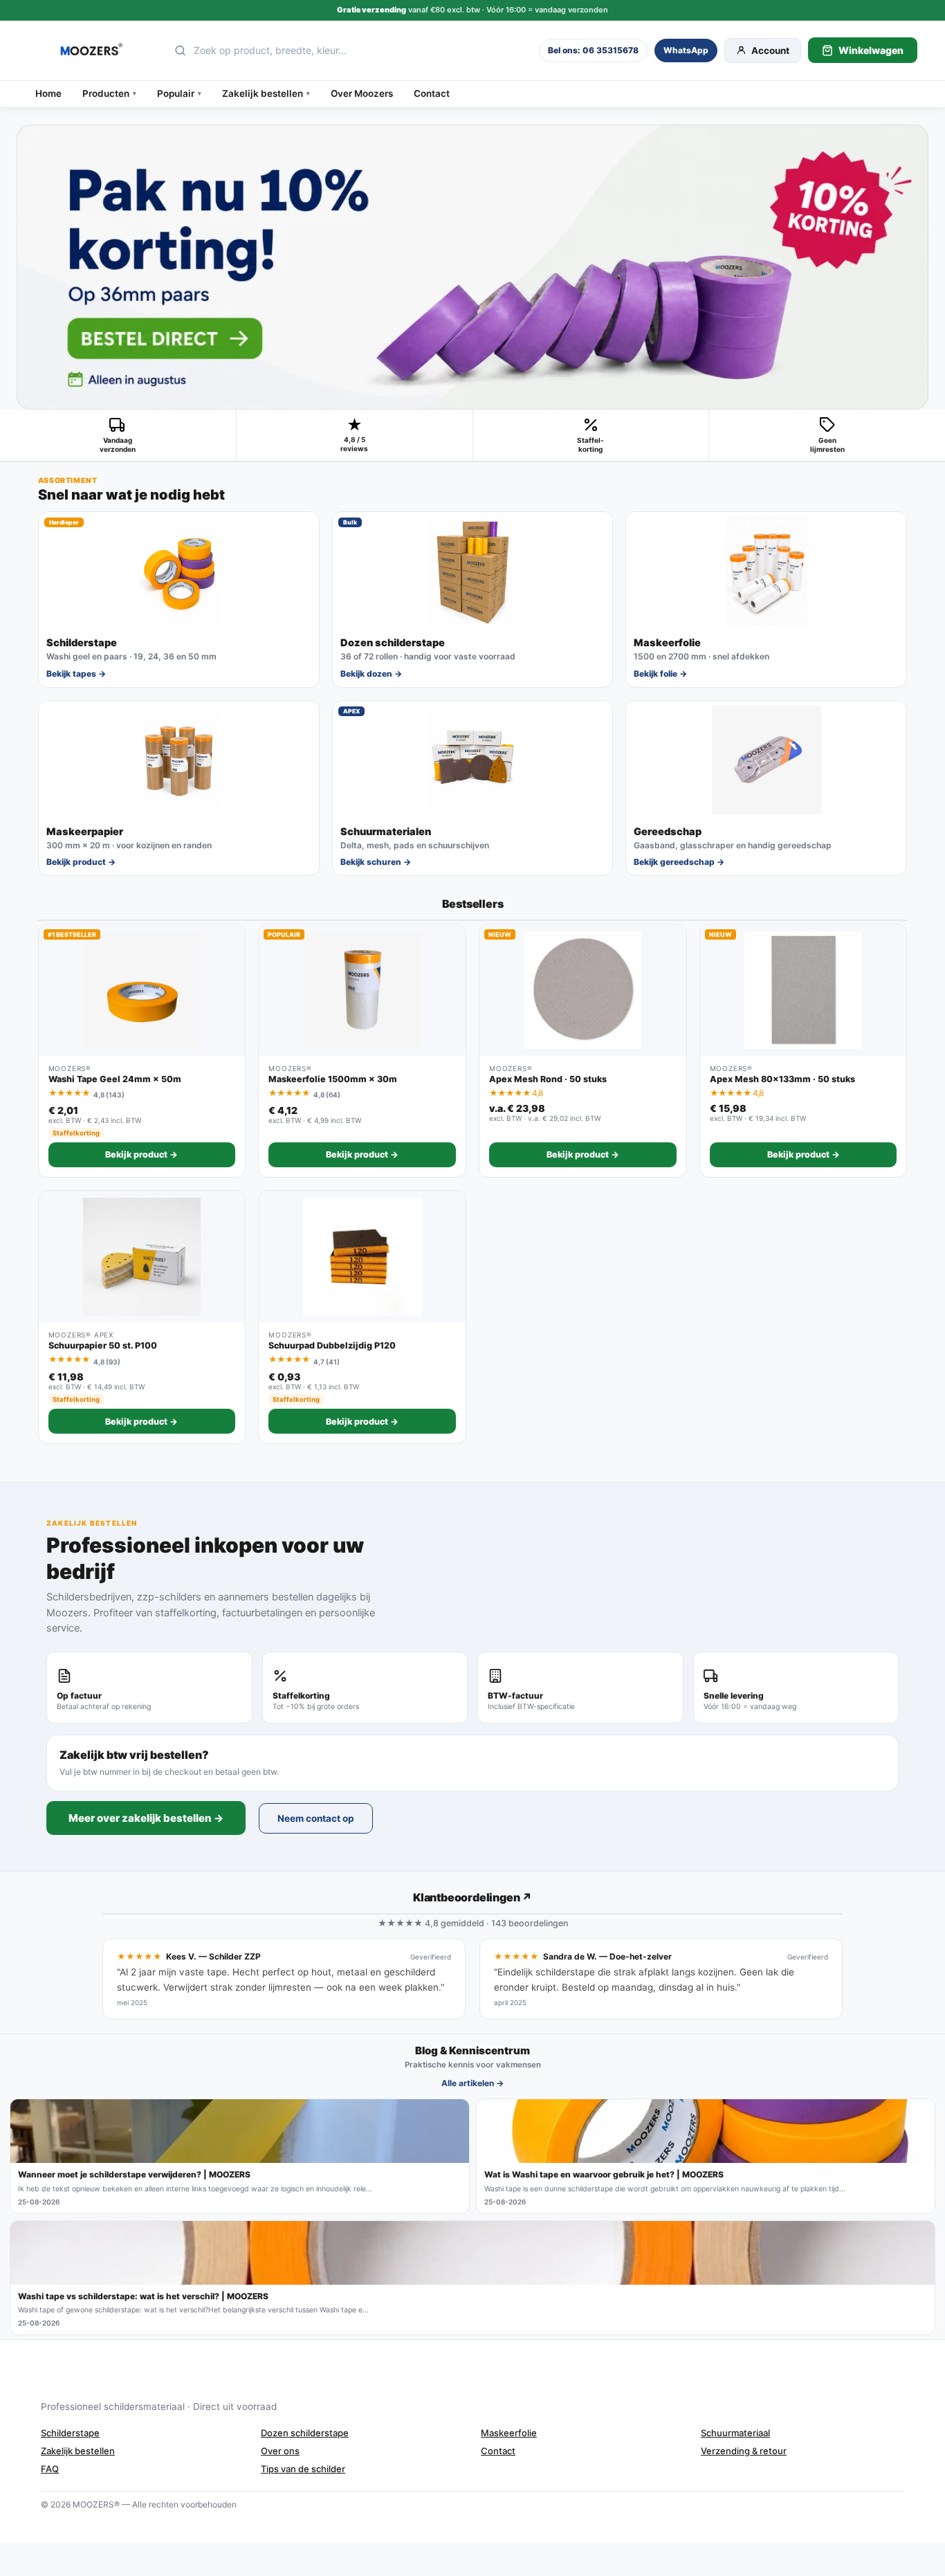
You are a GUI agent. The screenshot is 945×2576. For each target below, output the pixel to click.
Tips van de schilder (303, 2469)
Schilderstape (70, 2433)
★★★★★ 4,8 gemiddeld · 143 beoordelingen (473, 1923)
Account (770, 51)
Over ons (280, 2451)
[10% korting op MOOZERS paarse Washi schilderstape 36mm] (472, 267)
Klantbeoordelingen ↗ (472, 1897)
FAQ (50, 2469)
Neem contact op (316, 1818)
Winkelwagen (871, 50)
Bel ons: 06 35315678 (593, 50)
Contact (432, 93)
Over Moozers (362, 93)
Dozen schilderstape (305, 2433)
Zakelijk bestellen (78, 2451)
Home (48, 93)
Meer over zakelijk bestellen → (146, 1818)
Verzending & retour (744, 2451)
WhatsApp (686, 50)
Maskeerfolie (509, 2433)
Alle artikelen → (472, 2083)
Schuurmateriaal (735, 2433)
